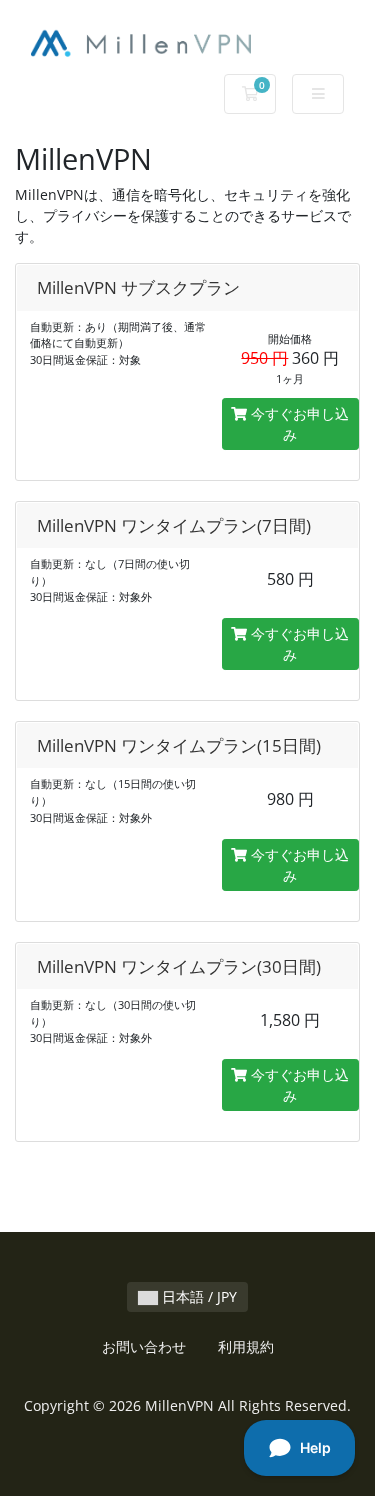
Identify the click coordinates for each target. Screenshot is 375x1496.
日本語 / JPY (197, 1296)
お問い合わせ (144, 1346)
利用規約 (246, 1346)
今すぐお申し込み (298, 424)
